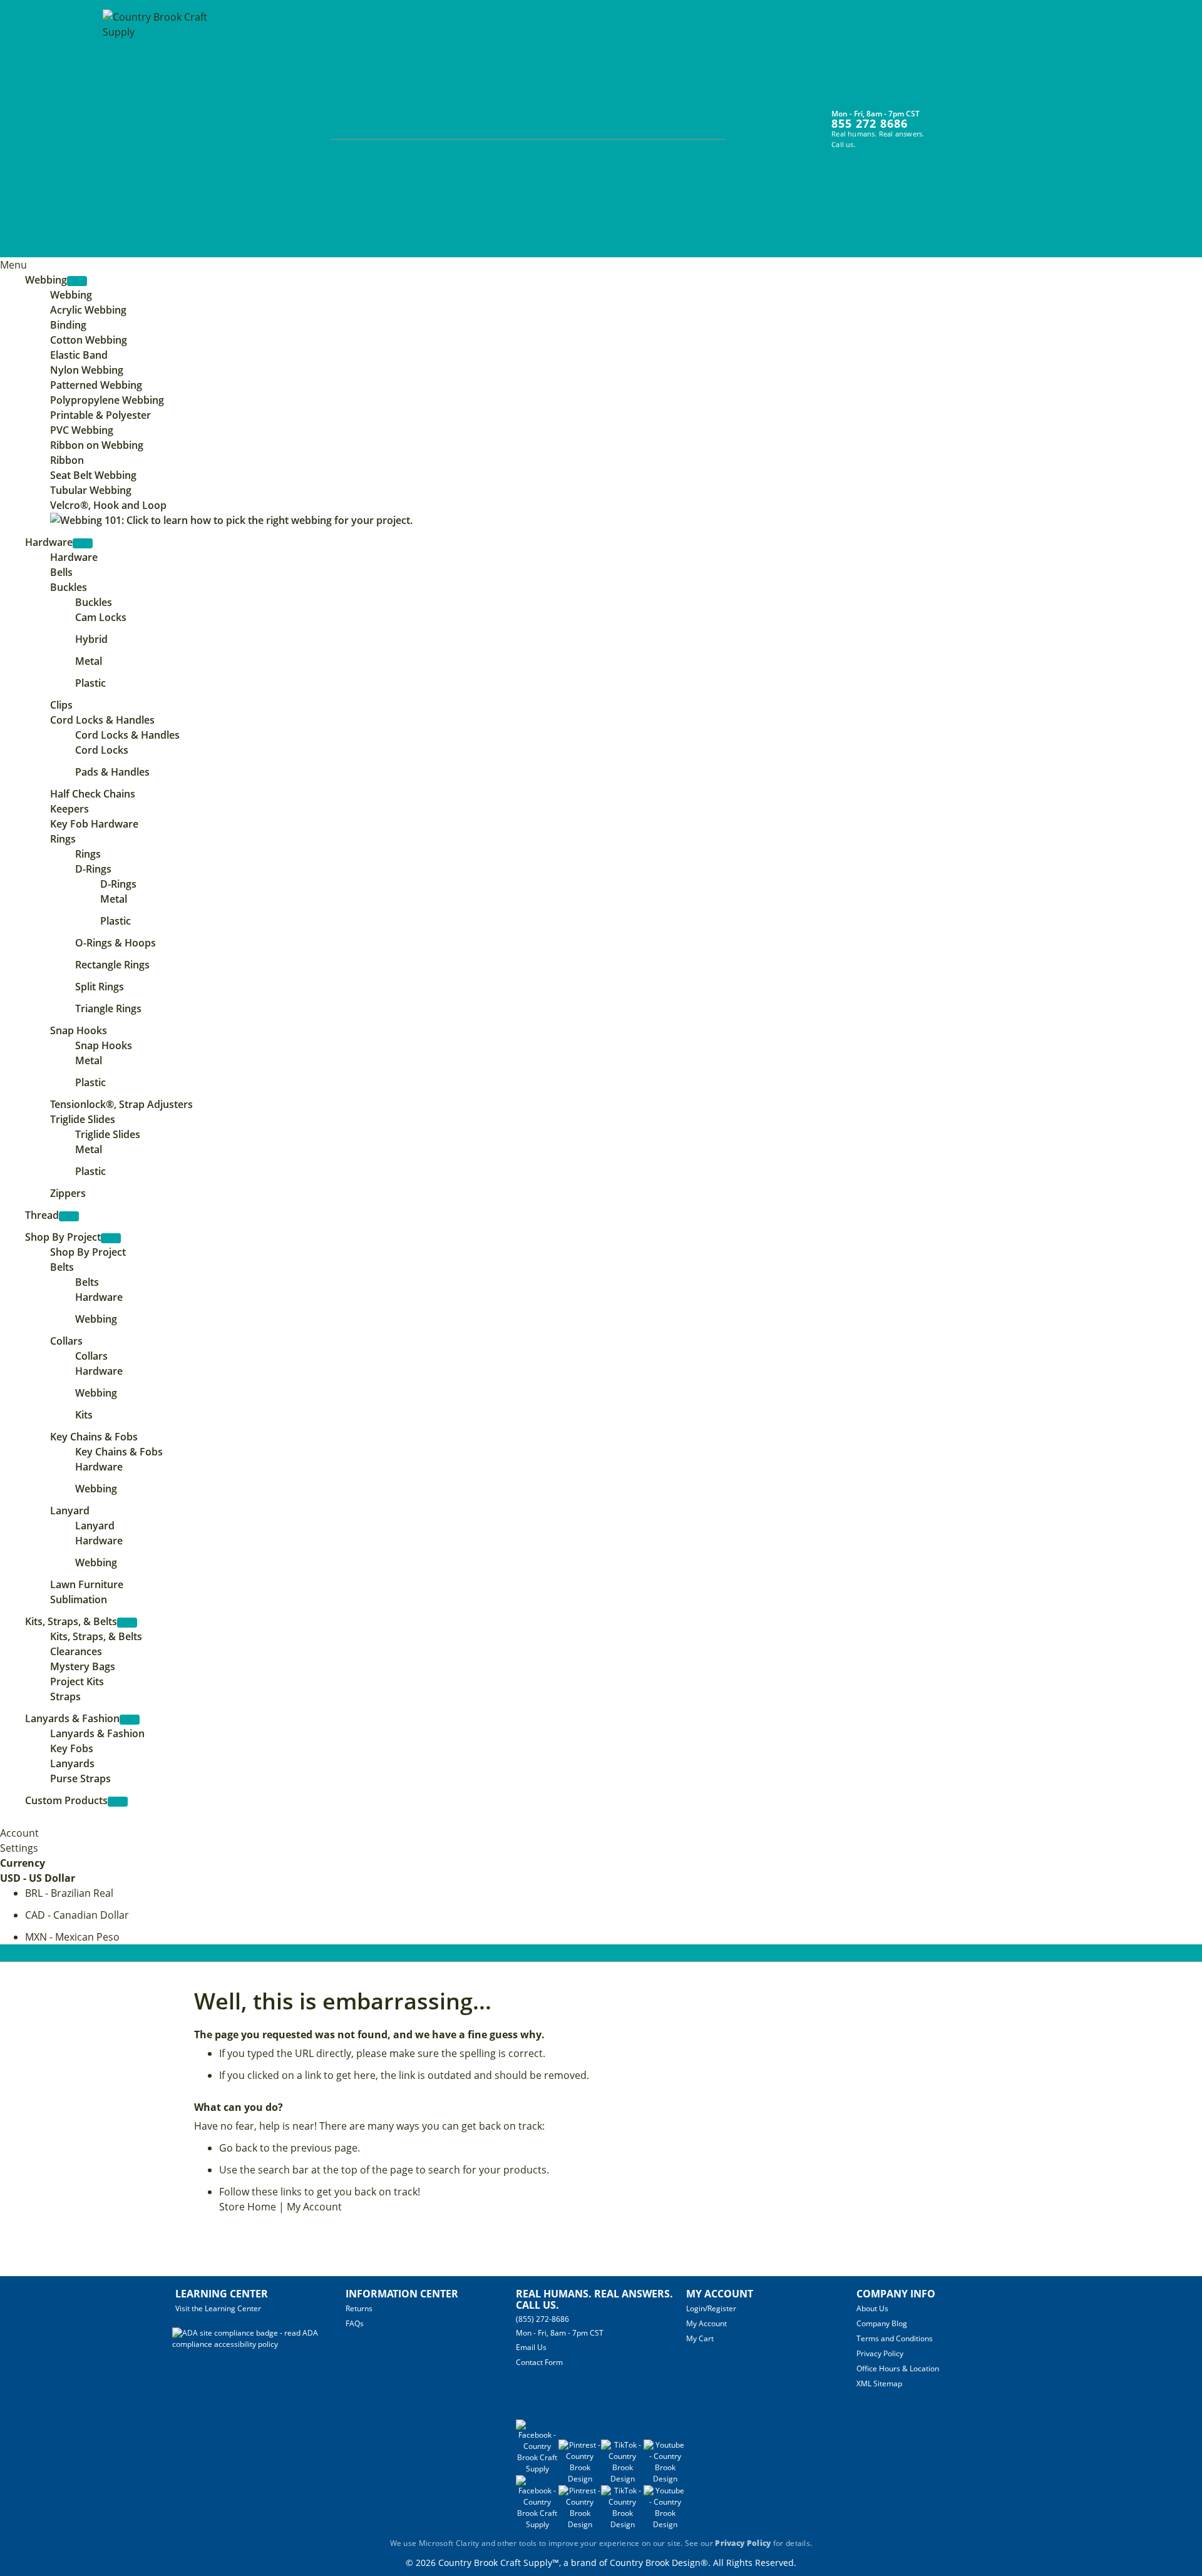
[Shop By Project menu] (111, 1238)
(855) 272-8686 (542, 2319)
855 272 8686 (870, 123)
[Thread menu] (69, 1216)
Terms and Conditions (895, 2338)
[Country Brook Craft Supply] (159, 130)
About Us (872, 2308)
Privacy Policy (880, 2353)
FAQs (355, 2323)
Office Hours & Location (898, 2368)
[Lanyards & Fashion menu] (130, 1720)
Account (19, 1833)
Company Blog (882, 2323)
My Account (314, 2207)
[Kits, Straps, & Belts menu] (127, 1623)
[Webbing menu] (77, 281)
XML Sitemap (879, 2384)
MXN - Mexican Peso (72, 1937)
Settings (19, 1848)
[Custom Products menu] (118, 1802)
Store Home (248, 2207)
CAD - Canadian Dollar (77, 1915)
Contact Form (539, 2362)
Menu (13, 265)
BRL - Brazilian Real (69, 1893)
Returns (359, 2308)
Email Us (531, 2347)
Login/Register (711, 2308)
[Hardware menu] (83, 543)
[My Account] (948, 121)
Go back (238, 2148)
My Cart (700, 2338)
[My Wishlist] (971, 121)
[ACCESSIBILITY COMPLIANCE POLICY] (259, 2344)
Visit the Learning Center (218, 2308)
